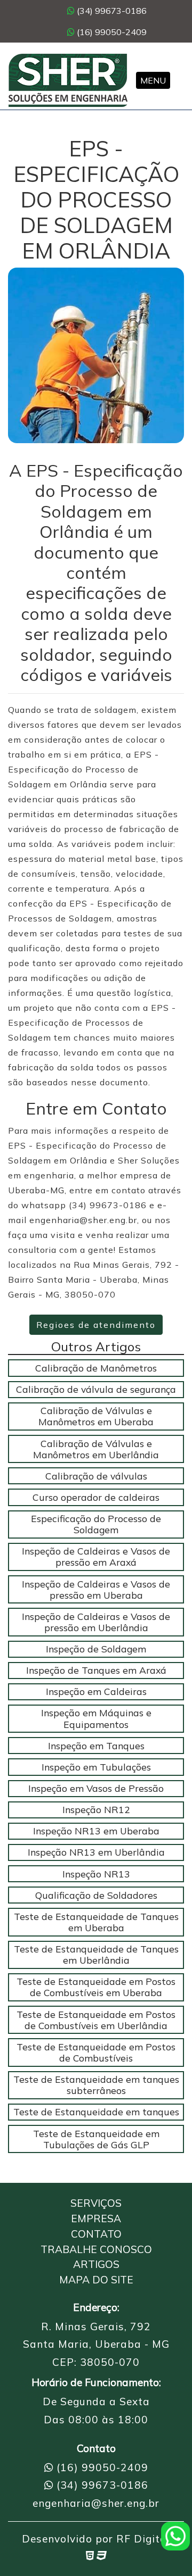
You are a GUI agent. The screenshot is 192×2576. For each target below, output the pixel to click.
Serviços (96, 2203)
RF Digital (143, 2539)
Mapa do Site (96, 2280)
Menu (153, 80)
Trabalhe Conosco (96, 2249)
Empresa (96, 2218)
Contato (96, 2234)
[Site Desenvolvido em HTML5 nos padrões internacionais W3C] (90, 2555)
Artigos (96, 2264)
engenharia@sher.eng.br (96, 2503)
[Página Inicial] (68, 80)
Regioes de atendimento (96, 1325)
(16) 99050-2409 (111, 32)
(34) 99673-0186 (111, 11)
